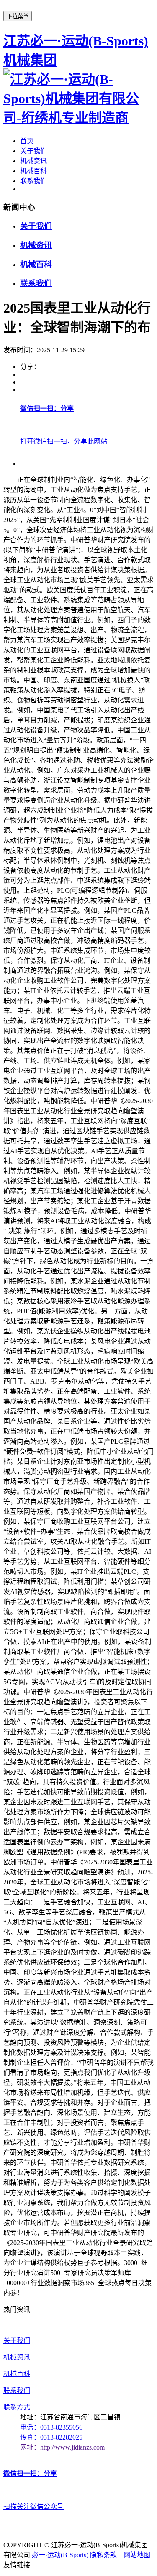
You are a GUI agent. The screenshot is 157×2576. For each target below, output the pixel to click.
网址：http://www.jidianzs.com (62, 2447)
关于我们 (33, 151)
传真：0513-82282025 (51, 2437)
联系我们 (33, 181)
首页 (27, 141)
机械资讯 (33, 161)
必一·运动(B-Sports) (61, 2555)
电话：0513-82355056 (51, 2427)
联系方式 (17, 2407)
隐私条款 (103, 2555)
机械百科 (33, 171)
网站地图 (137, 2555)
